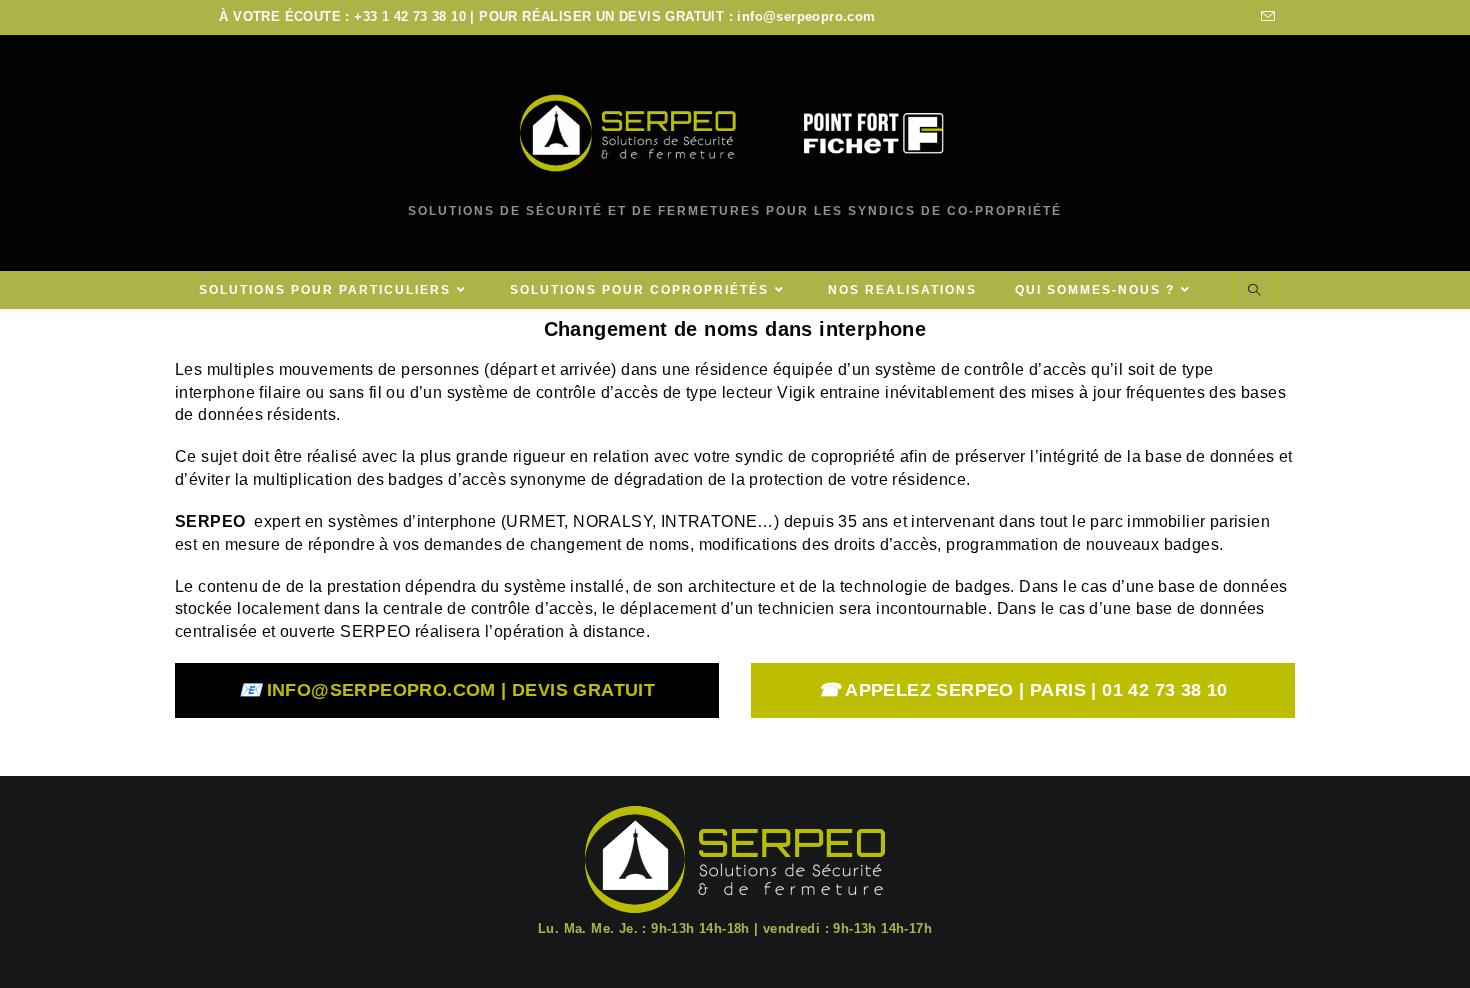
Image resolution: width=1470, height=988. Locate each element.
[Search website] (1254, 291)
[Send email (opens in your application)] (1265, 17)
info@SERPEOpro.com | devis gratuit (447, 690)
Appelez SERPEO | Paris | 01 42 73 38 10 (1022, 690)
